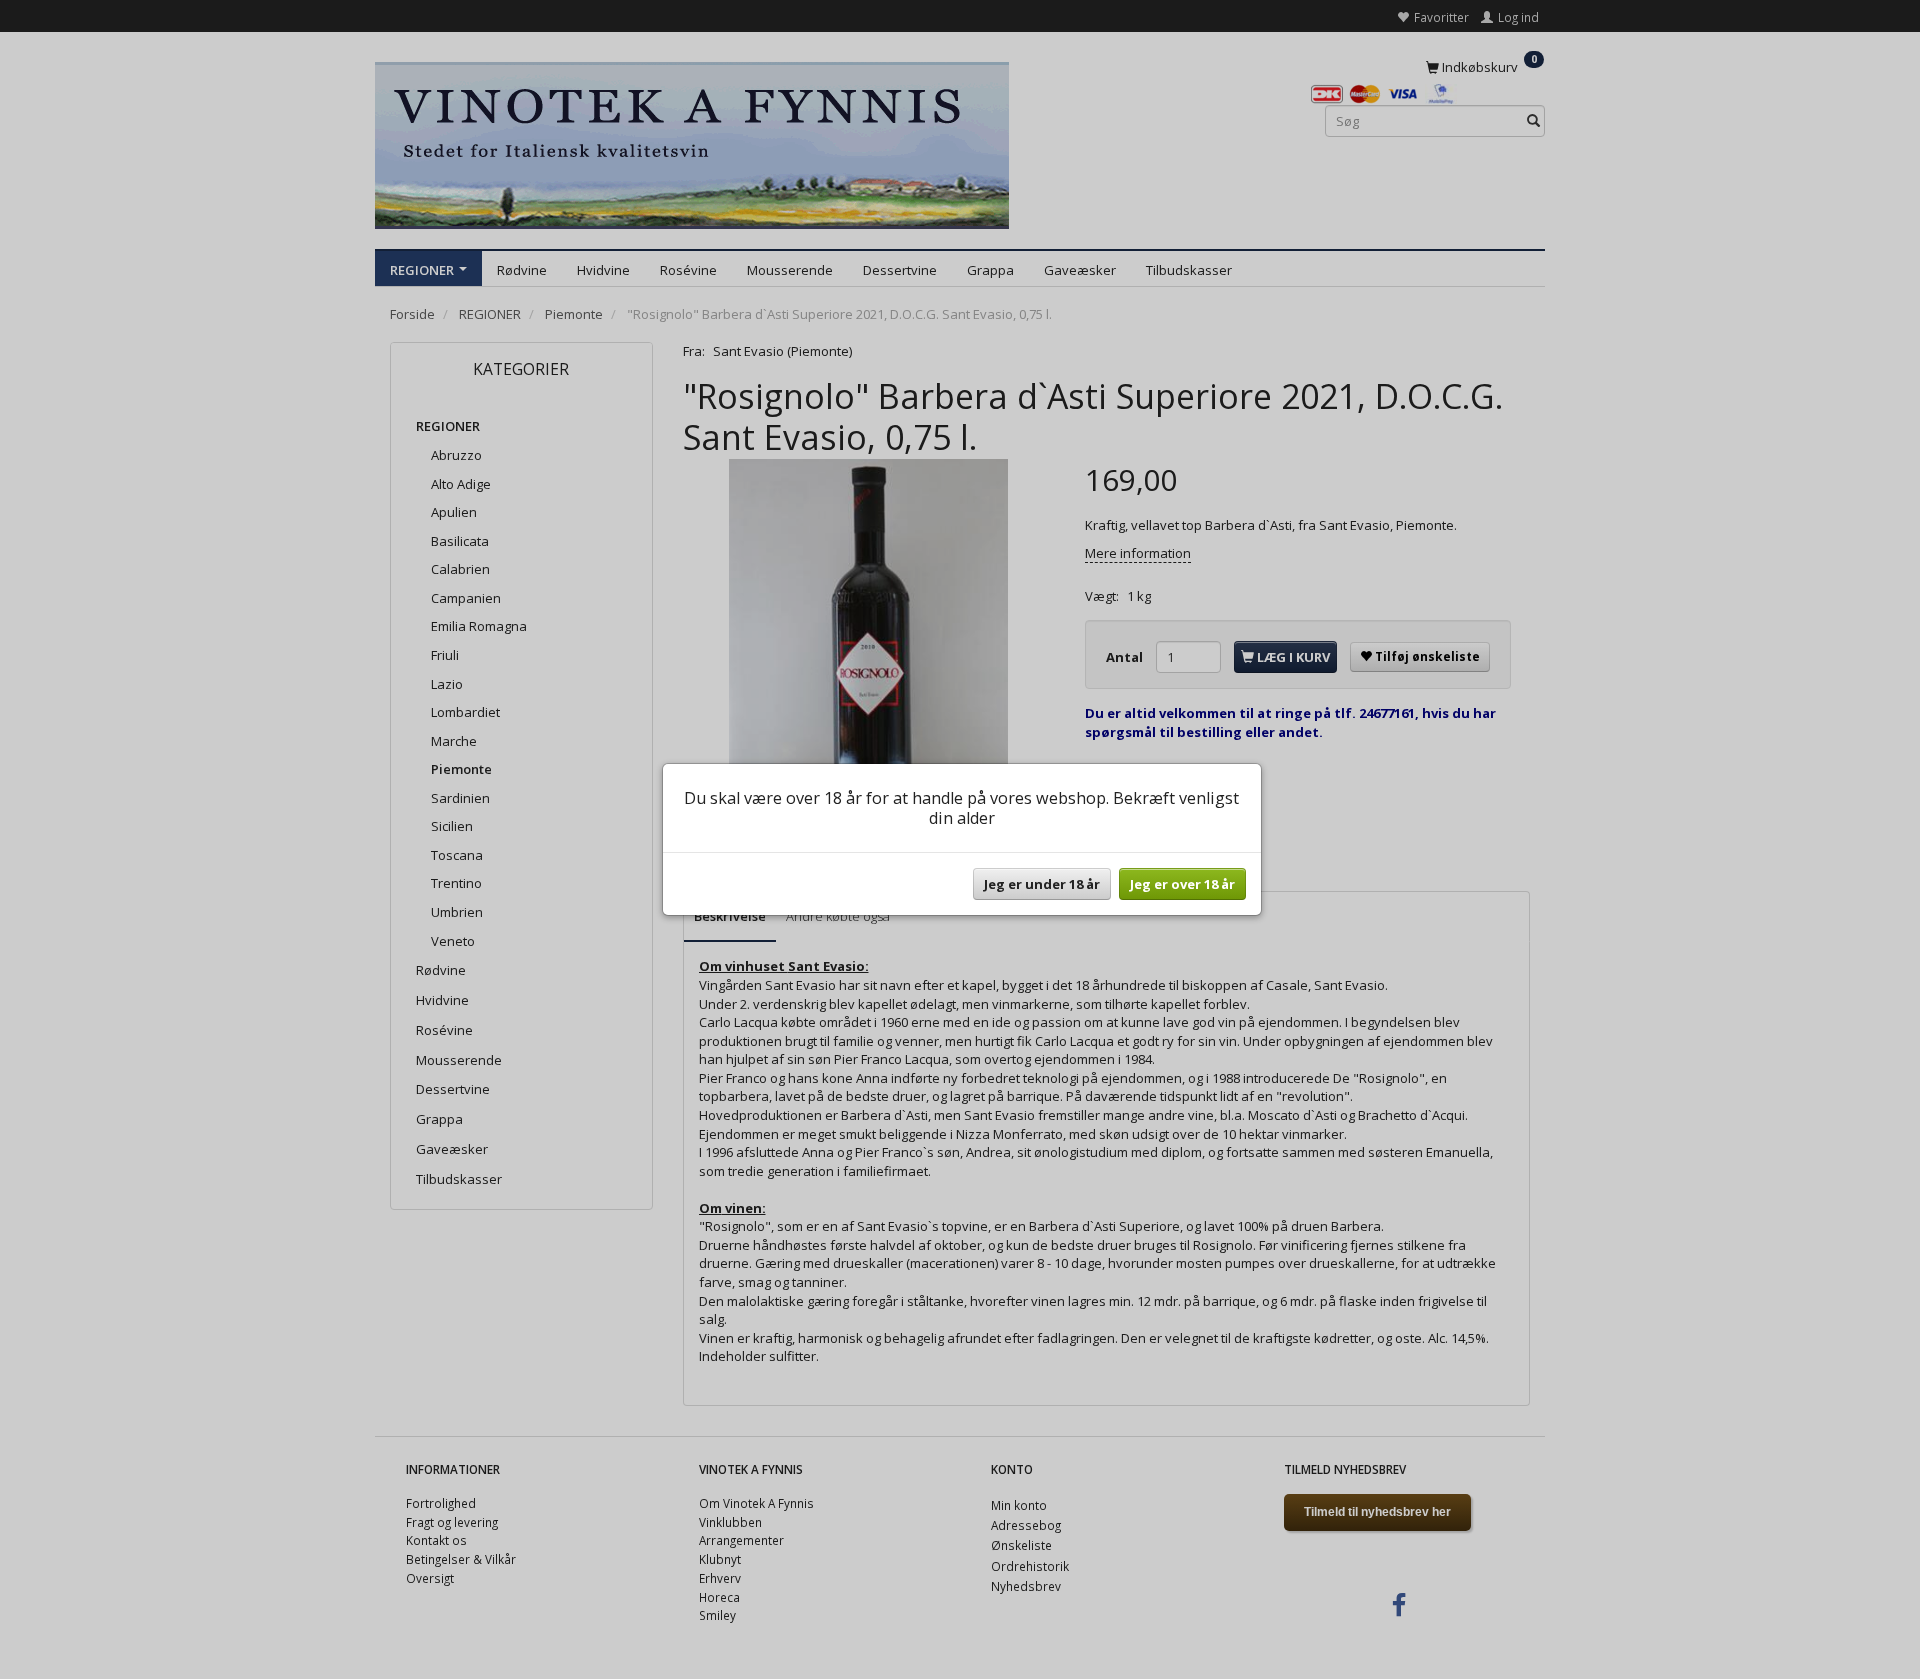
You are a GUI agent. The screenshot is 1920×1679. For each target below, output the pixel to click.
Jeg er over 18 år (1182, 884)
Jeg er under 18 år (1042, 884)
